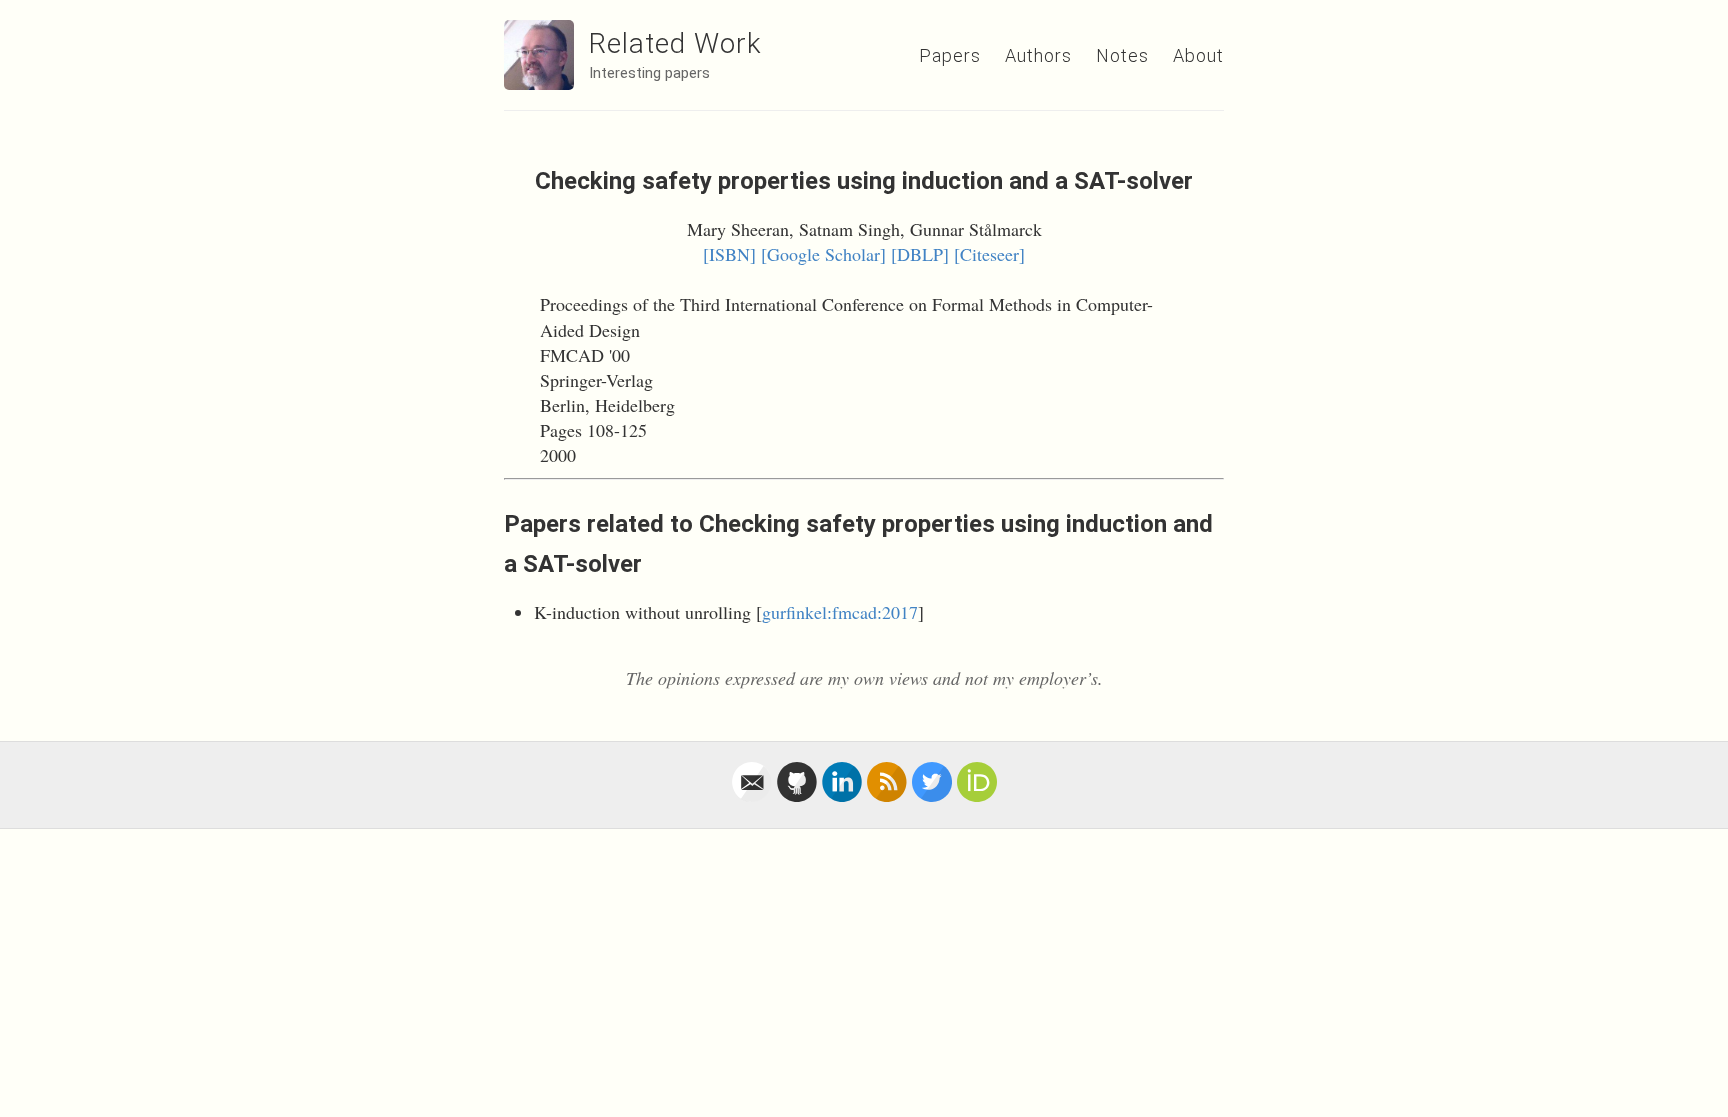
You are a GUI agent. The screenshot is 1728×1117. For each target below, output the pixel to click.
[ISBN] (729, 254)
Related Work (675, 43)
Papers (950, 55)
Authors (1038, 55)
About (1198, 55)
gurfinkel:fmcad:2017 (840, 612)
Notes (1122, 55)
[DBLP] (920, 254)
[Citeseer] (989, 254)
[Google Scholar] (823, 254)
